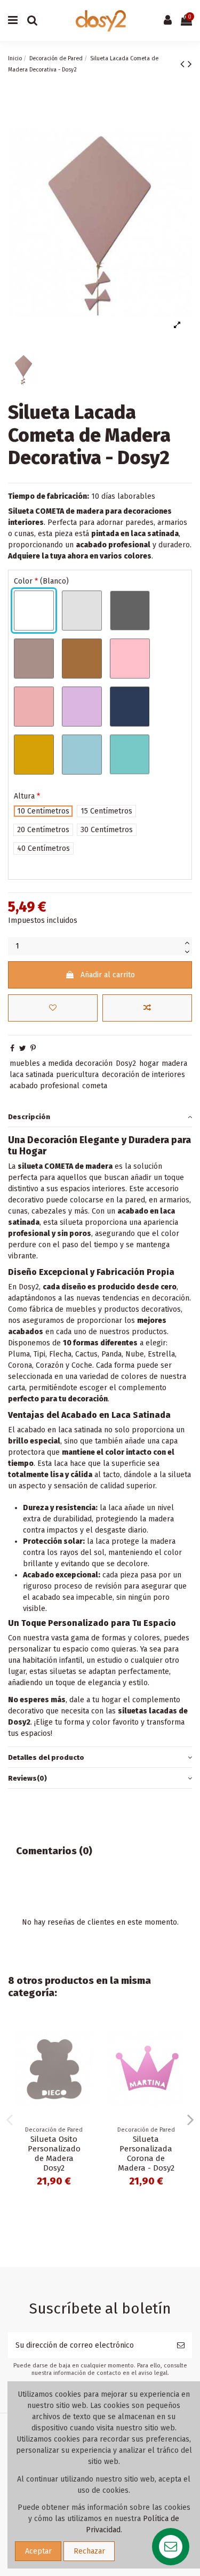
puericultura (77, 1075)
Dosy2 (126, 1063)
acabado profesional (45, 1086)
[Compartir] (12, 1048)
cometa (95, 1086)
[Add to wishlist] (53, 1008)
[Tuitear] (23, 1048)
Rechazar (89, 2551)
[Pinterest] (33, 1048)
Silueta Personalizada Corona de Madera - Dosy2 (146, 2154)
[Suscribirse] (181, 2345)
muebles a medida (41, 1063)
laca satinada (31, 1075)
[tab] (100, 1117)
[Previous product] (184, 64)
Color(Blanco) (41, 581)
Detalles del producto (46, 1757)
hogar (149, 1063)
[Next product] (190, 64)
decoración (94, 1063)
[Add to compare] (147, 1008)
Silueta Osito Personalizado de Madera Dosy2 (54, 2154)
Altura (27, 796)
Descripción (29, 1117)
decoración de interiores (143, 1075)
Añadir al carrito (108, 975)
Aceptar (38, 2551)
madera (174, 1063)
